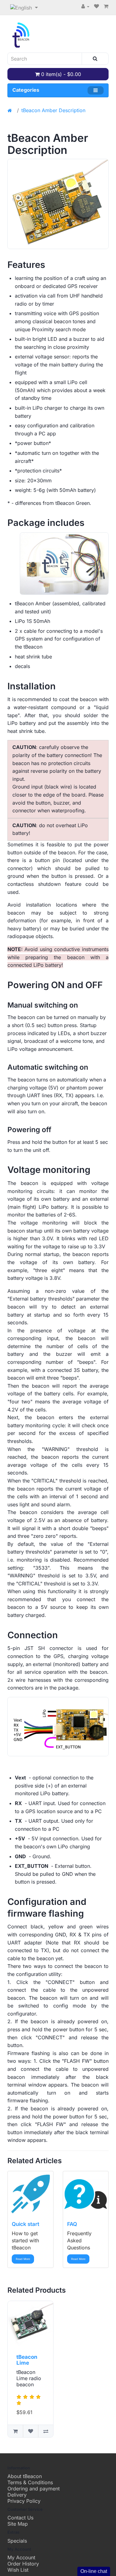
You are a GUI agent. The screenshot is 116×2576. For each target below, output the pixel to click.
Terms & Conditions (30, 2482)
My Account (21, 2557)
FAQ (72, 2224)
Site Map (18, 2524)
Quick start (26, 2224)
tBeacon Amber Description (53, 110)
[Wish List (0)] (97, 6)
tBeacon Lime (27, 2360)
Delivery (17, 2495)
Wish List (18, 2570)
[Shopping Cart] (106, 6)
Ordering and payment (34, 2489)
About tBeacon (25, 2476)
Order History (23, 2564)
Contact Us (20, 2518)
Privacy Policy (24, 2501)
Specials (17, 2541)
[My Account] (85, 6)
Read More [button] (23, 2259)
